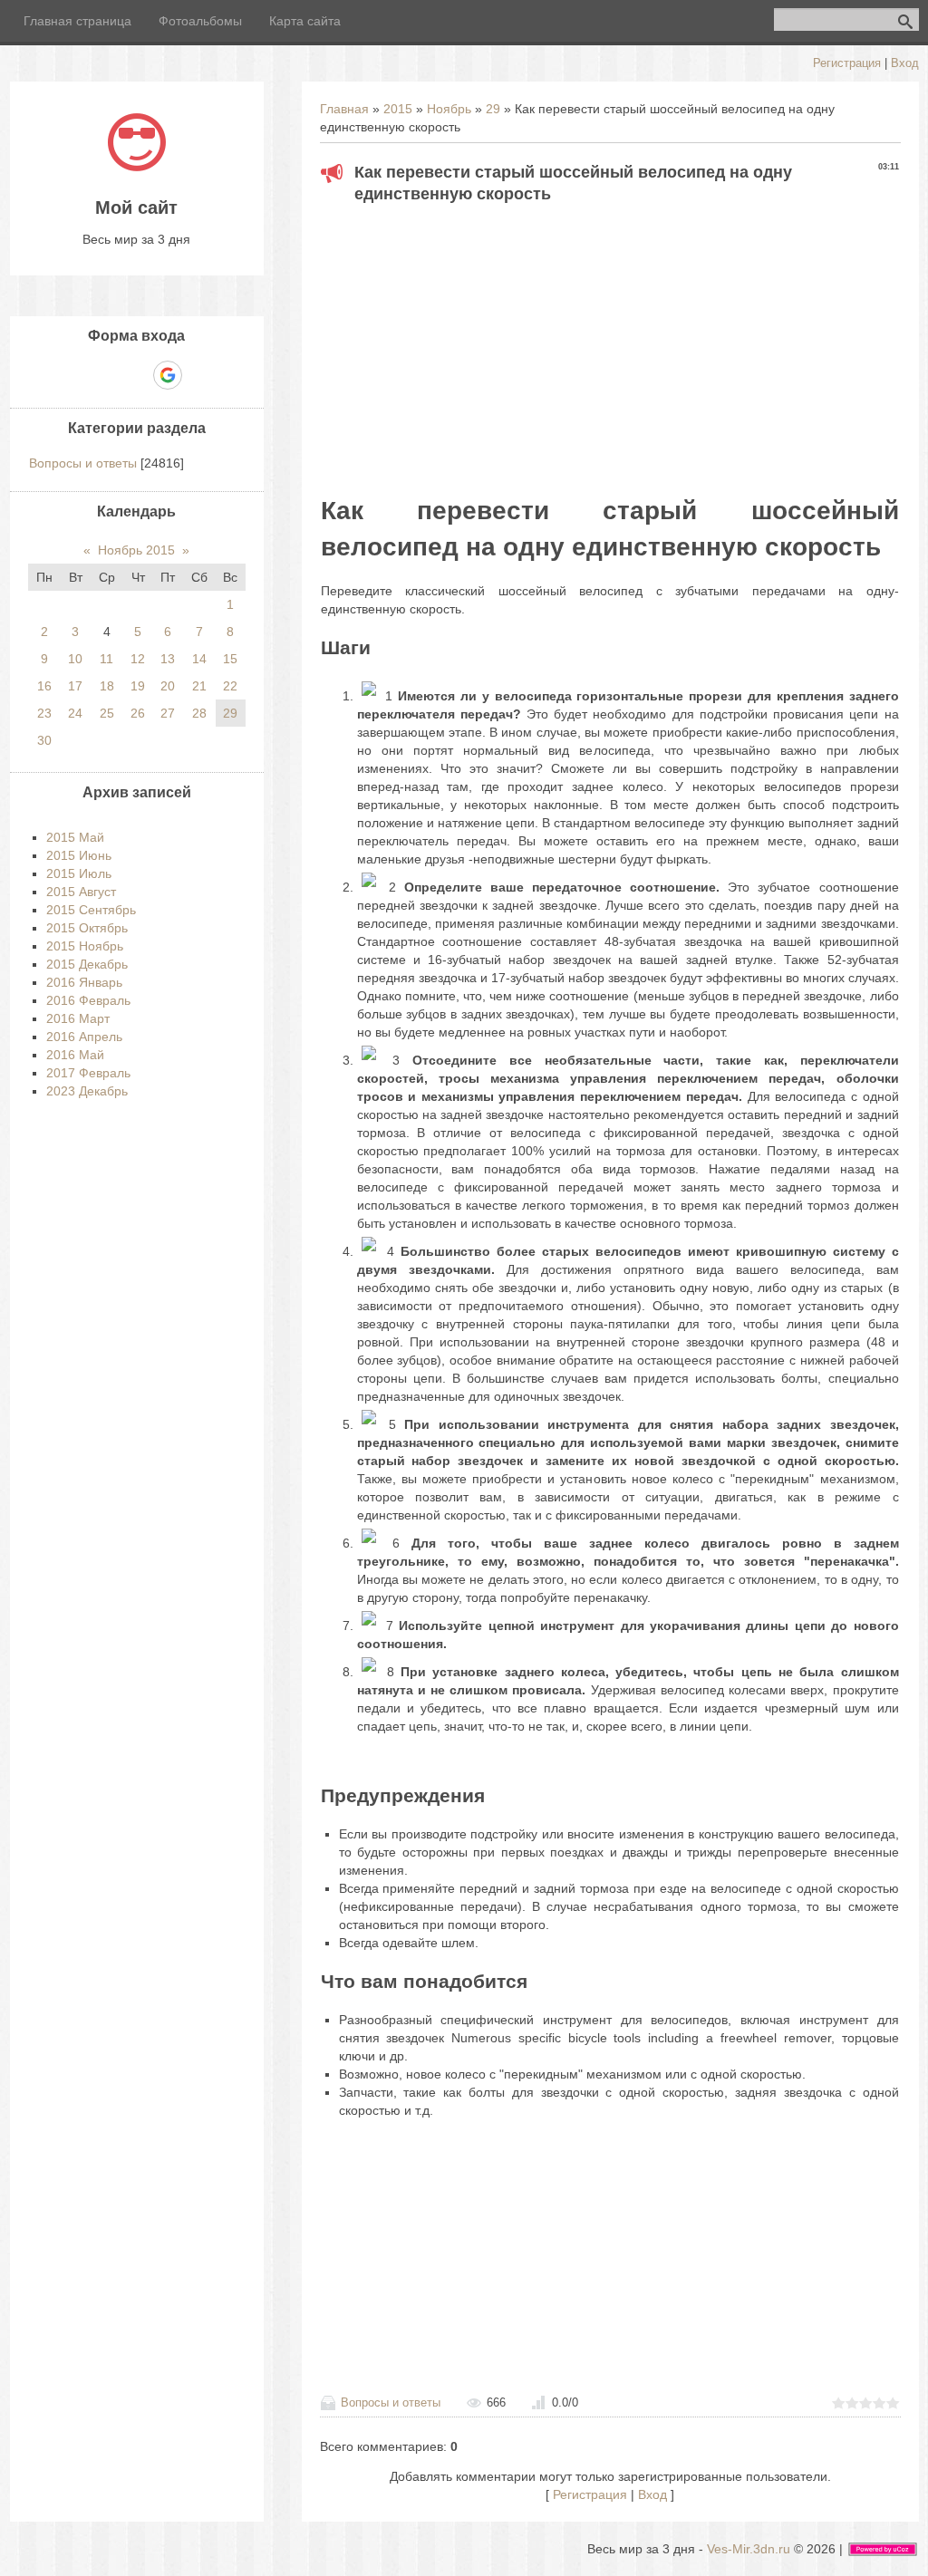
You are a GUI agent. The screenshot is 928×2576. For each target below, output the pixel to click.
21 (199, 686)
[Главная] (137, 167)
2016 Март (78, 1018)
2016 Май (75, 1055)
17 (75, 686)
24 (75, 713)
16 (44, 686)
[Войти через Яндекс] (136, 375)
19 (138, 686)
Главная (344, 109)
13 (168, 659)
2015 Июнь (79, 855)
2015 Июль (79, 873)
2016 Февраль (88, 1000)
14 (199, 659)
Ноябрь (449, 109)
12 (138, 659)
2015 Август (81, 892)
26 (138, 713)
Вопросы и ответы (391, 2402)
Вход (905, 63)
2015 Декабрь (87, 964)
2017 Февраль (88, 1073)
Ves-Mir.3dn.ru (749, 2549)
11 (106, 659)
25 (107, 713)
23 (44, 713)
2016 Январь (84, 982)
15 (230, 659)
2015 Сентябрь (91, 910)
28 (199, 713)
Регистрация (847, 63)
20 (168, 686)
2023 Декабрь (87, 1091)
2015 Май (75, 837)
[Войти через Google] (168, 375)
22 (230, 686)
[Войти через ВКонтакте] (105, 375)
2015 (398, 109)
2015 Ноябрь (85, 946)
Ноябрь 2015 (136, 550)
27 (168, 713)
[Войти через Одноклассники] (199, 375)
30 (44, 740)
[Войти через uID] (74, 375)
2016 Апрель (84, 1037)
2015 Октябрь (87, 928)
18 (107, 686)
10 (75, 659)
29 (493, 109)
